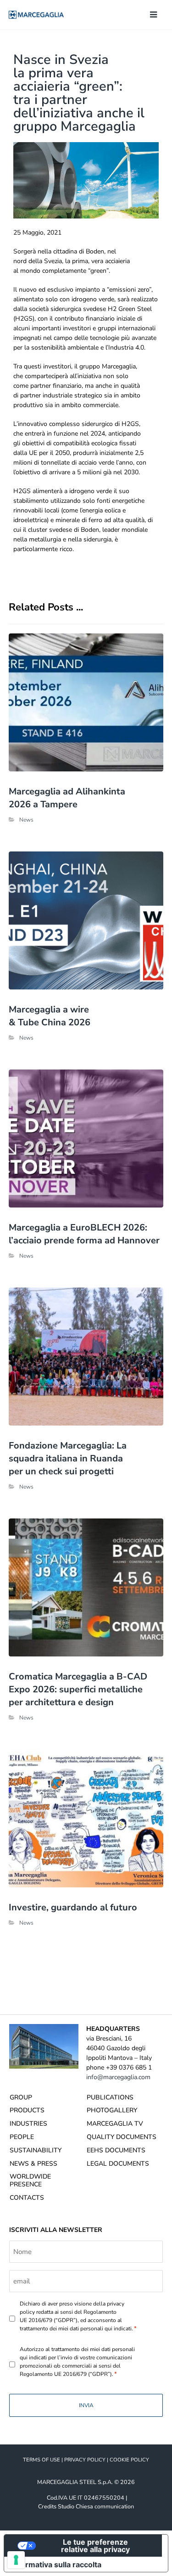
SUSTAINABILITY (36, 2150)
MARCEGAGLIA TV (115, 2124)
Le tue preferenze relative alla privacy (95, 2546)
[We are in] (36, 15)
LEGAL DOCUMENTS (118, 2164)
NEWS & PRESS (33, 2164)
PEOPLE (22, 2137)
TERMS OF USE (42, 2460)
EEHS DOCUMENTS (116, 2150)
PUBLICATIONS (110, 2097)
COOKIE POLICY (129, 2460)
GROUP (21, 2097)
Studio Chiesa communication (96, 2506)
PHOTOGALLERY (112, 2110)
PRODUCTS (27, 2110)
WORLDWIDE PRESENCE (30, 2180)
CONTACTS (27, 2198)
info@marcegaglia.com (118, 2077)
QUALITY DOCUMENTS (122, 2137)
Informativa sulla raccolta (56, 2564)
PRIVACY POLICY (85, 2460)
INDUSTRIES (28, 2124)
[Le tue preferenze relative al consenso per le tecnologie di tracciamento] (16, 2560)
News (26, 820)
